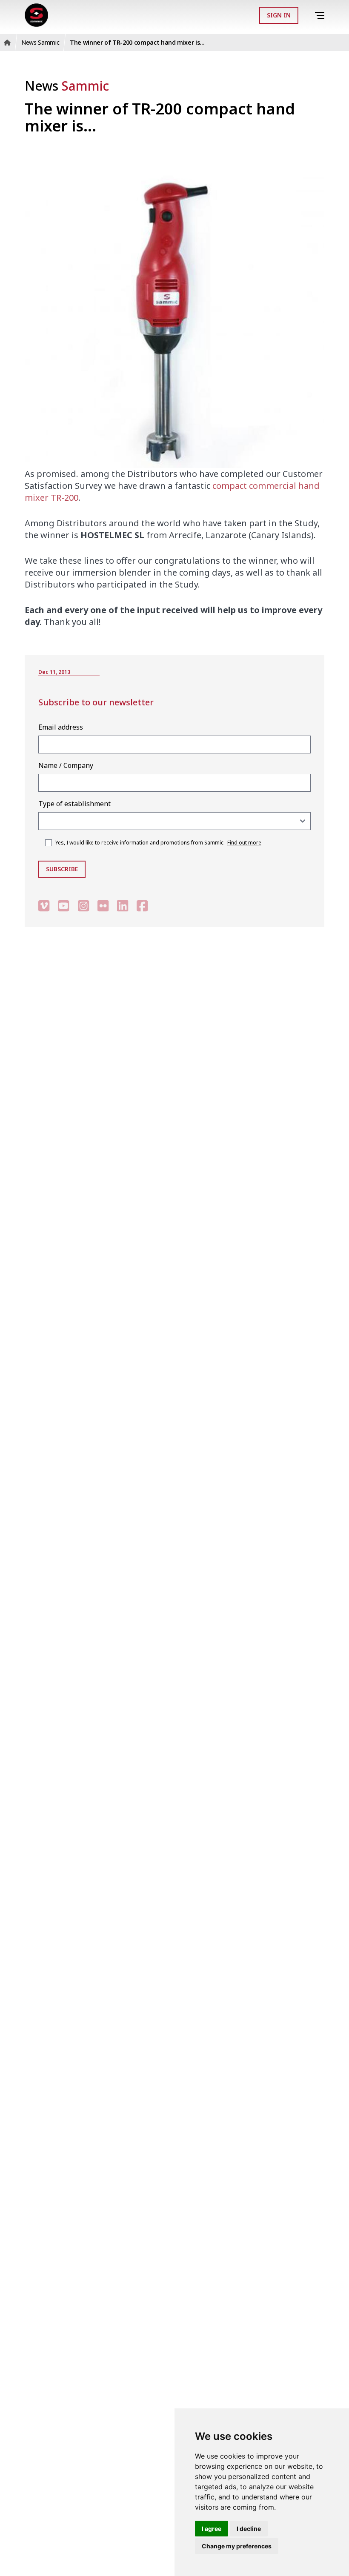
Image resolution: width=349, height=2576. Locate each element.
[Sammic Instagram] (83, 906)
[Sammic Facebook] (142, 906)
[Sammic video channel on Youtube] (63, 906)
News (67, 86)
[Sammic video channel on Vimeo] (44, 906)
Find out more (244, 843)
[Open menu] (321, 16)
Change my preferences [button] (237, 2546)
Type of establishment (74, 804)
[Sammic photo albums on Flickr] (103, 906)
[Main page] (36, 15)
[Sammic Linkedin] (123, 906)
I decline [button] (249, 2529)
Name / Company (66, 765)
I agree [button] (212, 2529)
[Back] (308, 15)
